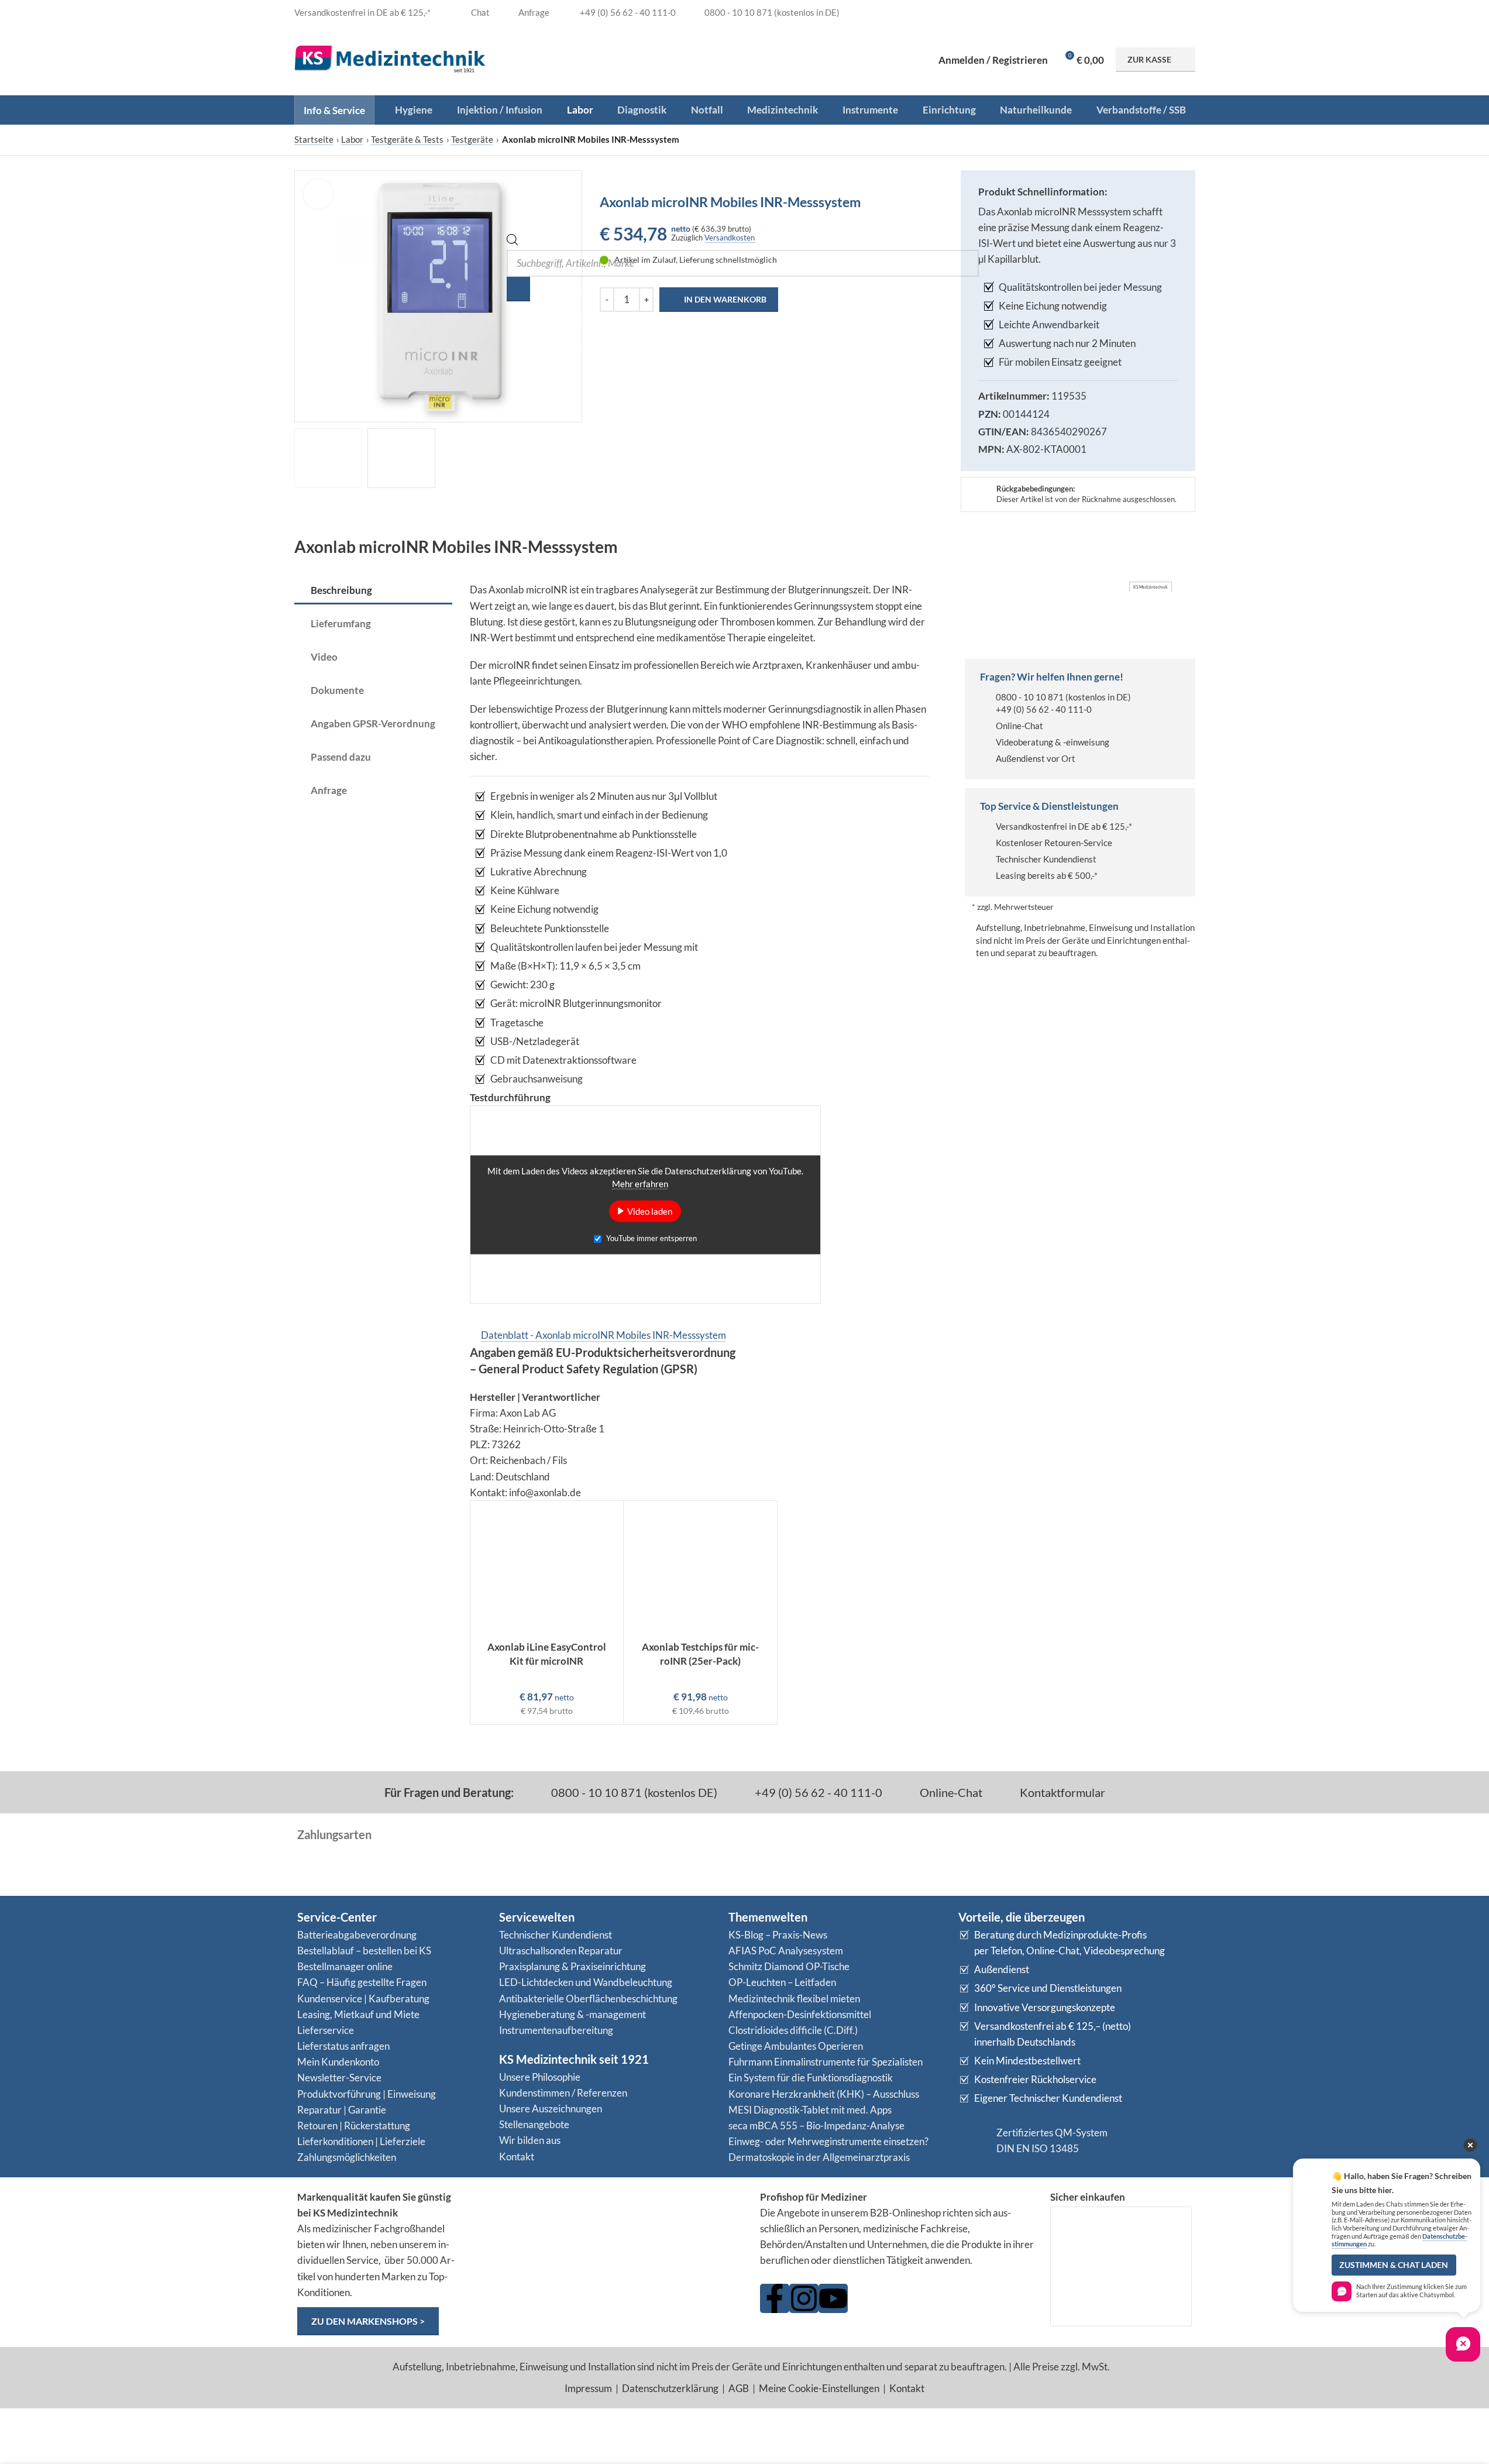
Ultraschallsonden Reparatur (561, 1951)
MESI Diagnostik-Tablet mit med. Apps (810, 2110)
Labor (352, 139)
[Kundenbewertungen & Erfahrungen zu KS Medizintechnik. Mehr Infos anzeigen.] (608, 2234)
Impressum (588, 2388)
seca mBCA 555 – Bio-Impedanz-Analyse (816, 2125)
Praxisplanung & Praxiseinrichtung (572, 1966)
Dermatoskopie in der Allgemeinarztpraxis (819, 2157)
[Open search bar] (513, 242)
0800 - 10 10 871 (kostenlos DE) (633, 1792)
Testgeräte (472, 139)
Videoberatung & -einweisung (1053, 742)
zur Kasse (1149, 59)
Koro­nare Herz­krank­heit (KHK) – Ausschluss (824, 2094)
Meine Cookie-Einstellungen (819, 2388)
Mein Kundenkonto (338, 2062)
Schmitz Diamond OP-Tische (789, 1966)
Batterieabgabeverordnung (357, 1935)
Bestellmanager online (345, 1966)
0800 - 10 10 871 (1030, 697)
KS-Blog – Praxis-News (778, 1935)
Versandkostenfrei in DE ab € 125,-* (1064, 826)
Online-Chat (1019, 726)
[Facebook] (775, 2298)
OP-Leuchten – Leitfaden (782, 1982)
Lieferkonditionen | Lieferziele (361, 2141)
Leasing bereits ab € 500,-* (1047, 875)
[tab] (373, 591)
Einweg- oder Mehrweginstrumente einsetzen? (828, 2141)
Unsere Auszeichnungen (551, 2109)
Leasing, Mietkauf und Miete (358, 2014)
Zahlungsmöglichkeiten (347, 2157)
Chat (479, 12)
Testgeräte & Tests (407, 139)
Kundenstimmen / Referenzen (563, 2093)
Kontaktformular (1061, 1792)
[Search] (518, 289)
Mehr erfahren (640, 1184)
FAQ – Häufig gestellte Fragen (362, 1982)
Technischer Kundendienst (1046, 859)
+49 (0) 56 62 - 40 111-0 (1044, 709)
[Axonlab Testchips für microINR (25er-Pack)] (700, 1568)
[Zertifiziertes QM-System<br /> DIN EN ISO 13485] (973, 2140)
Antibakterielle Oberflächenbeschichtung (588, 1999)
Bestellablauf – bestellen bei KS (364, 1951)
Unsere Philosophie (540, 2077)
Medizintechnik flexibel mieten (794, 1999)
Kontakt (517, 2157)
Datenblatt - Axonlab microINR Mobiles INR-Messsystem (603, 1335)
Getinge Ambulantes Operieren (796, 2046)
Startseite (314, 139)
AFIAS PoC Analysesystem (786, 1951)
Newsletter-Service (339, 2078)
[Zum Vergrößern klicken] (318, 194)
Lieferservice (326, 2030)
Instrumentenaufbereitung (556, 2030)
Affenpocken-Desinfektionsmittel (800, 2014)
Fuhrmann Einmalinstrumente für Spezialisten (826, 2062)
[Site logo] (390, 58)
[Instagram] (804, 2298)
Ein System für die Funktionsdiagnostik (811, 2078)
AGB (739, 2388)
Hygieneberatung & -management (572, 2014)
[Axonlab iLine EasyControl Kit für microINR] (547, 1568)
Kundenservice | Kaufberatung (363, 1999)
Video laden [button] (650, 1211)
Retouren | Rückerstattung (354, 2125)
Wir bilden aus (530, 2140)
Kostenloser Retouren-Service (1054, 843)
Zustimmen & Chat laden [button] (1394, 2265)
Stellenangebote (534, 2124)
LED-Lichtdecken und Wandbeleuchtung (586, 1982)
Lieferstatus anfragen (343, 2046)
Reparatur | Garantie (342, 2110)
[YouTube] (833, 2298)
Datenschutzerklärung (670, 2388)
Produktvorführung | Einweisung (367, 2094)
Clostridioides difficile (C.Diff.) (793, 2030)
